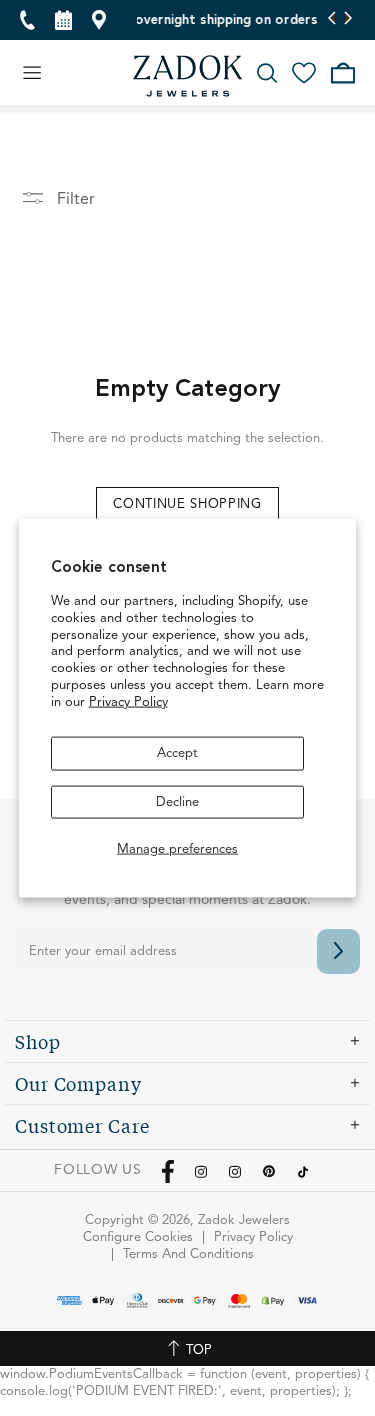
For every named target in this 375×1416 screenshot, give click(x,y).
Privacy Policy (128, 702)
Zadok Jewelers (188, 76)
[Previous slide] (332, 20)
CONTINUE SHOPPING (187, 504)
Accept (177, 753)
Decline (177, 801)
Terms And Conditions (188, 1254)
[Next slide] (347, 20)
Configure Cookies (138, 1237)
